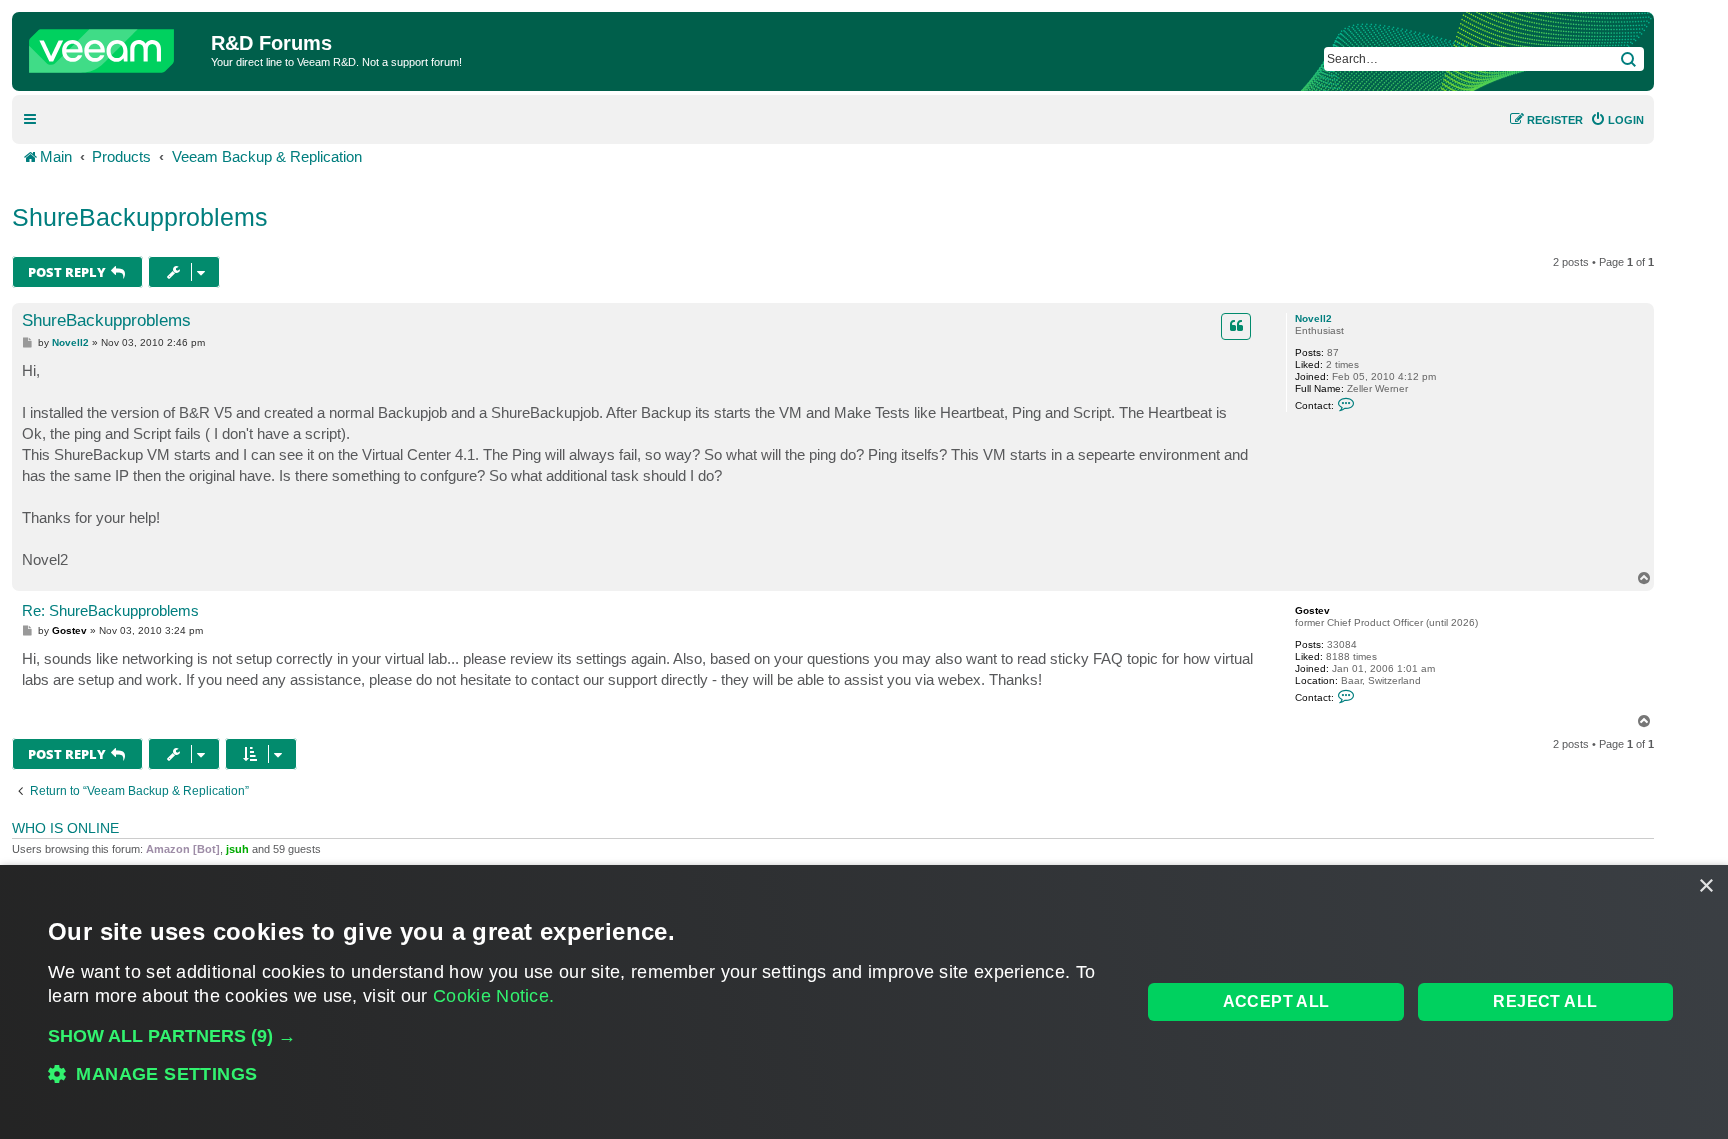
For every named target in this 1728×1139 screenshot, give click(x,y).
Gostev (1312, 610)
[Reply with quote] (1236, 326)
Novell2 (1313, 318)
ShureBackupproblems (140, 217)
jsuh (237, 849)
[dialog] (864, 1002)
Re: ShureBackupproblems (110, 610)
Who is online (65, 828)
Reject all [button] (1545, 1001)
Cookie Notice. (493, 996)
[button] (578, 1036)
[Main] (114, 46)
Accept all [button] (1276, 1001)
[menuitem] (1617, 120)
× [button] (1705, 886)
